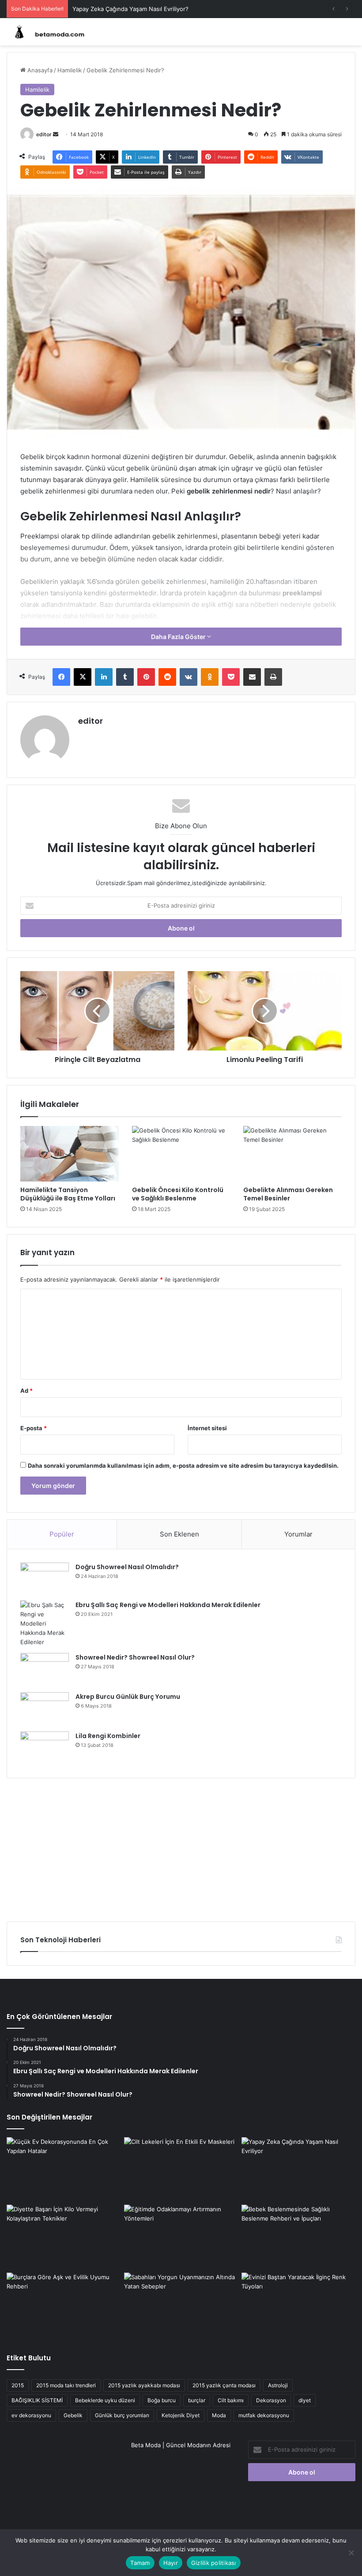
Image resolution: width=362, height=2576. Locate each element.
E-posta (34, 1428)
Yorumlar (298, 1534)
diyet (305, 2400)
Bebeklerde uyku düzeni (105, 2400)
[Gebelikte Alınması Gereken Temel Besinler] (292, 1154)
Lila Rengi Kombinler (108, 1736)
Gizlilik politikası (214, 2563)
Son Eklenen (179, 1534)
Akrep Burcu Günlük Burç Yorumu (128, 1697)
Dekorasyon (271, 2400)
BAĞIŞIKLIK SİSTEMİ (37, 2400)
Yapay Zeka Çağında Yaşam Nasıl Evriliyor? (130, 9)
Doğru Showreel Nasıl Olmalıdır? (127, 1567)
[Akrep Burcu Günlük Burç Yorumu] (45, 1709)
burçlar (197, 2400)
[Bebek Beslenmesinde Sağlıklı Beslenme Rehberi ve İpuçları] (298, 2237)
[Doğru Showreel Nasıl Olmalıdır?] (45, 1578)
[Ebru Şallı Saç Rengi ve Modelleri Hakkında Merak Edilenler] (45, 1624)
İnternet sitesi (207, 1428)
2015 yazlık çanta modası (224, 2385)
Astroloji (278, 2385)
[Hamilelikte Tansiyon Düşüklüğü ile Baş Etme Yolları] (70, 1154)
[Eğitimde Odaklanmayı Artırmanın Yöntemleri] (181, 2237)
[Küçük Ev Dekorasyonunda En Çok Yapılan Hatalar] (64, 2169)
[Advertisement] (181, 1847)
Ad (26, 1391)
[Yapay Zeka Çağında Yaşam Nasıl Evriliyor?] (298, 2169)
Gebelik (73, 2415)
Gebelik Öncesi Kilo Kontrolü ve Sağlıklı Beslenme (178, 1194)
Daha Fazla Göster (179, 637)
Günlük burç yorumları (122, 2415)
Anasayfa (39, 70)
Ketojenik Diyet (181, 2415)
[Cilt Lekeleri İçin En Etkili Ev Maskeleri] (181, 2169)
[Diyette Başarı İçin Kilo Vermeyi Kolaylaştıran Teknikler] (64, 2237)
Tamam (140, 2563)
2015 (18, 2385)
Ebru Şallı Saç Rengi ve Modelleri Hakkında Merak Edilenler (168, 1605)
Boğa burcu (162, 2400)
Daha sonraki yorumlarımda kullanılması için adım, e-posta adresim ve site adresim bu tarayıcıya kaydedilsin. (183, 1466)
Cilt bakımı (231, 2400)
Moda (219, 2415)
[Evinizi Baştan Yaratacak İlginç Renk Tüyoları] (298, 2305)
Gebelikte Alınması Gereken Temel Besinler (288, 1194)
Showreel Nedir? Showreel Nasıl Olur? (135, 1657)
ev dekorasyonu (31, 2415)
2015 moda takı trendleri (66, 2385)
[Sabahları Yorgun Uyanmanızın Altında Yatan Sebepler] (181, 2305)
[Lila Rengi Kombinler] (45, 1748)
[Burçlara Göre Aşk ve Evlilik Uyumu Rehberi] (64, 2305)
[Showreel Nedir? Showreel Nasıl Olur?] (45, 1669)
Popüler (62, 1534)
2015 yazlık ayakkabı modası (144, 2385)
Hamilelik (70, 70)
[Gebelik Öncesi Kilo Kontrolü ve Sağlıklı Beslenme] (181, 1154)
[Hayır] (351, 2553)
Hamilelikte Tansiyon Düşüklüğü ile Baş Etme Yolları (68, 1194)
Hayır (171, 2563)
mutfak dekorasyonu (264, 2415)
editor (44, 134)
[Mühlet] (49, 32)
